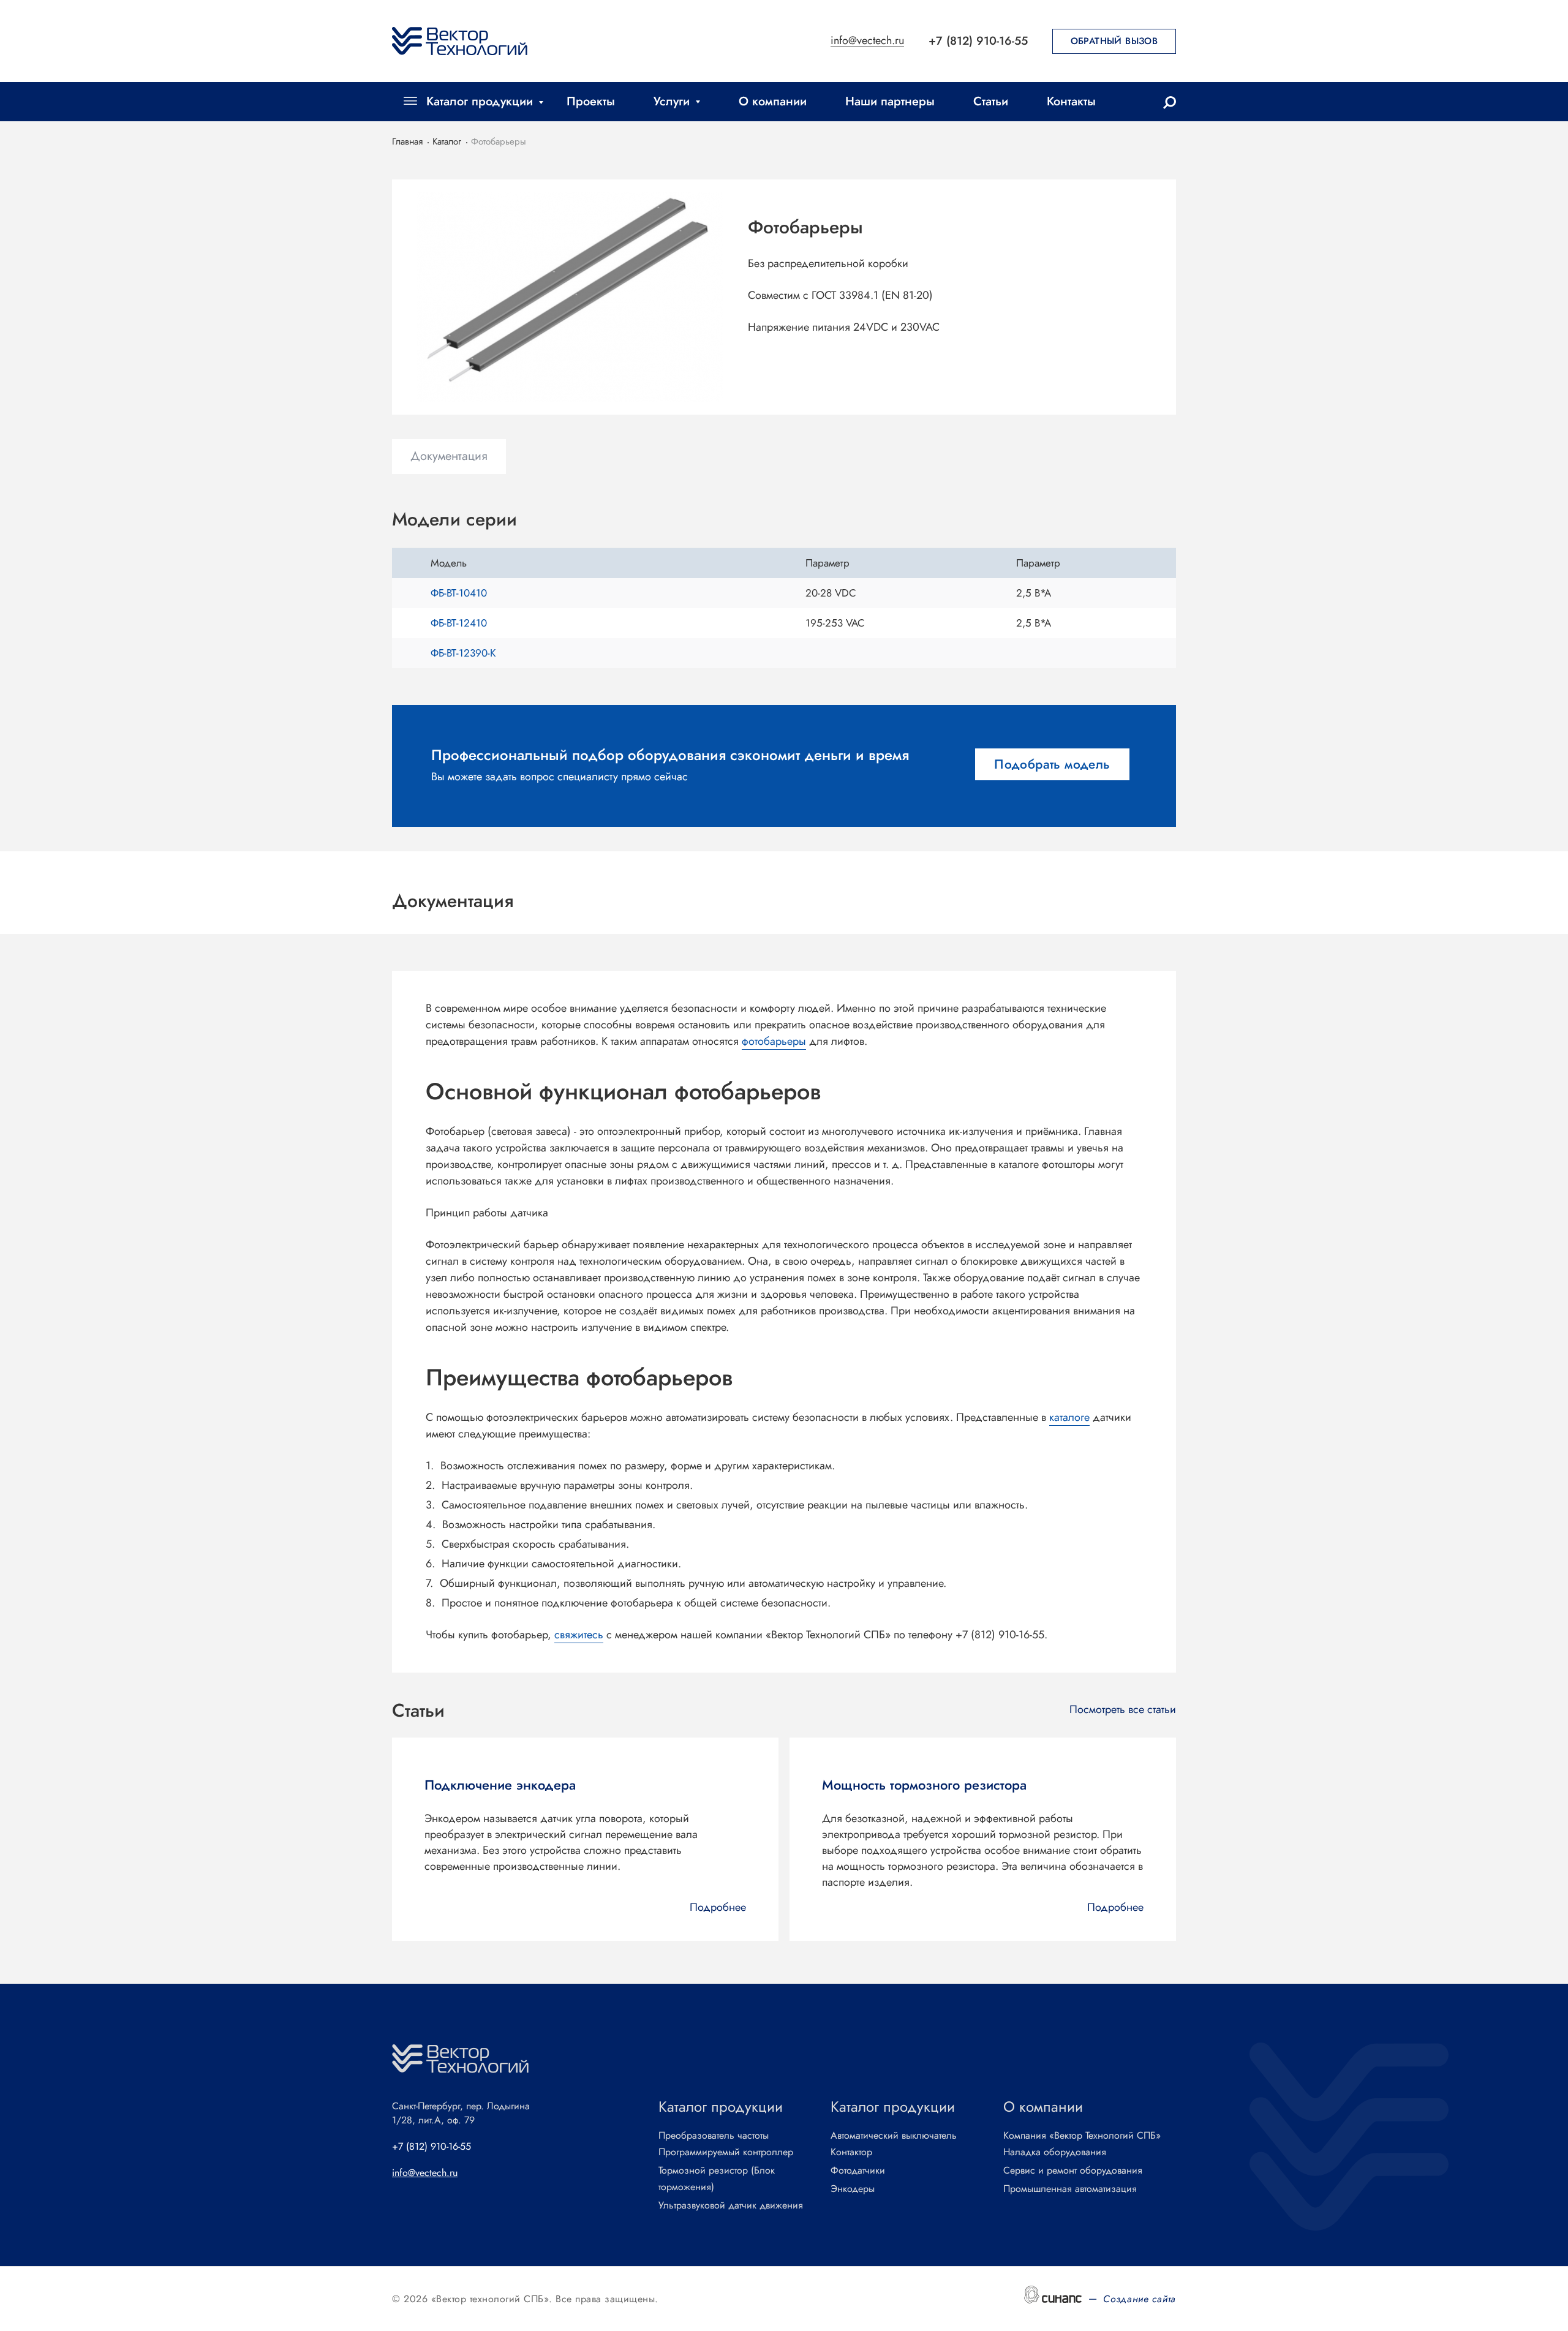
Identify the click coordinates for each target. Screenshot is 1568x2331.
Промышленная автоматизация (1070, 2189)
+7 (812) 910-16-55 (978, 41)
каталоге (1069, 1417)
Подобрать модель (1052, 764)
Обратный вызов (1114, 41)
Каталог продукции (480, 101)
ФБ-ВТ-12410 (459, 623)
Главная (407, 141)
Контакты (1071, 101)
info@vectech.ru (867, 41)
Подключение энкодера (500, 1785)
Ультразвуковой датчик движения (731, 2205)
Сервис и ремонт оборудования (1073, 2170)
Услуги (672, 101)
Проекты (591, 101)
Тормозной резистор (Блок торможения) (717, 2178)
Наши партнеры (890, 101)
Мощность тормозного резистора (924, 1785)
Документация (449, 456)
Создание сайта (1140, 2299)
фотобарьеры (774, 1041)
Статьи (991, 101)
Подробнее (718, 1907)
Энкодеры (853, 2189)
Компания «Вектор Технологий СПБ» (1082, 2135)
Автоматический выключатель (894, 2135)
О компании (773, 101)
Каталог (447, 141)
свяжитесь (579, 1635)
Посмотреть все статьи (1123, 1710)
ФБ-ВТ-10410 (459, 593)
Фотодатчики (858, 2170)
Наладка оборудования (1055, 2152)
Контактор (851, 2152)
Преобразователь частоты (714, 2135)
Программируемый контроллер (726, 2152)
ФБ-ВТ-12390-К (463, 653)
